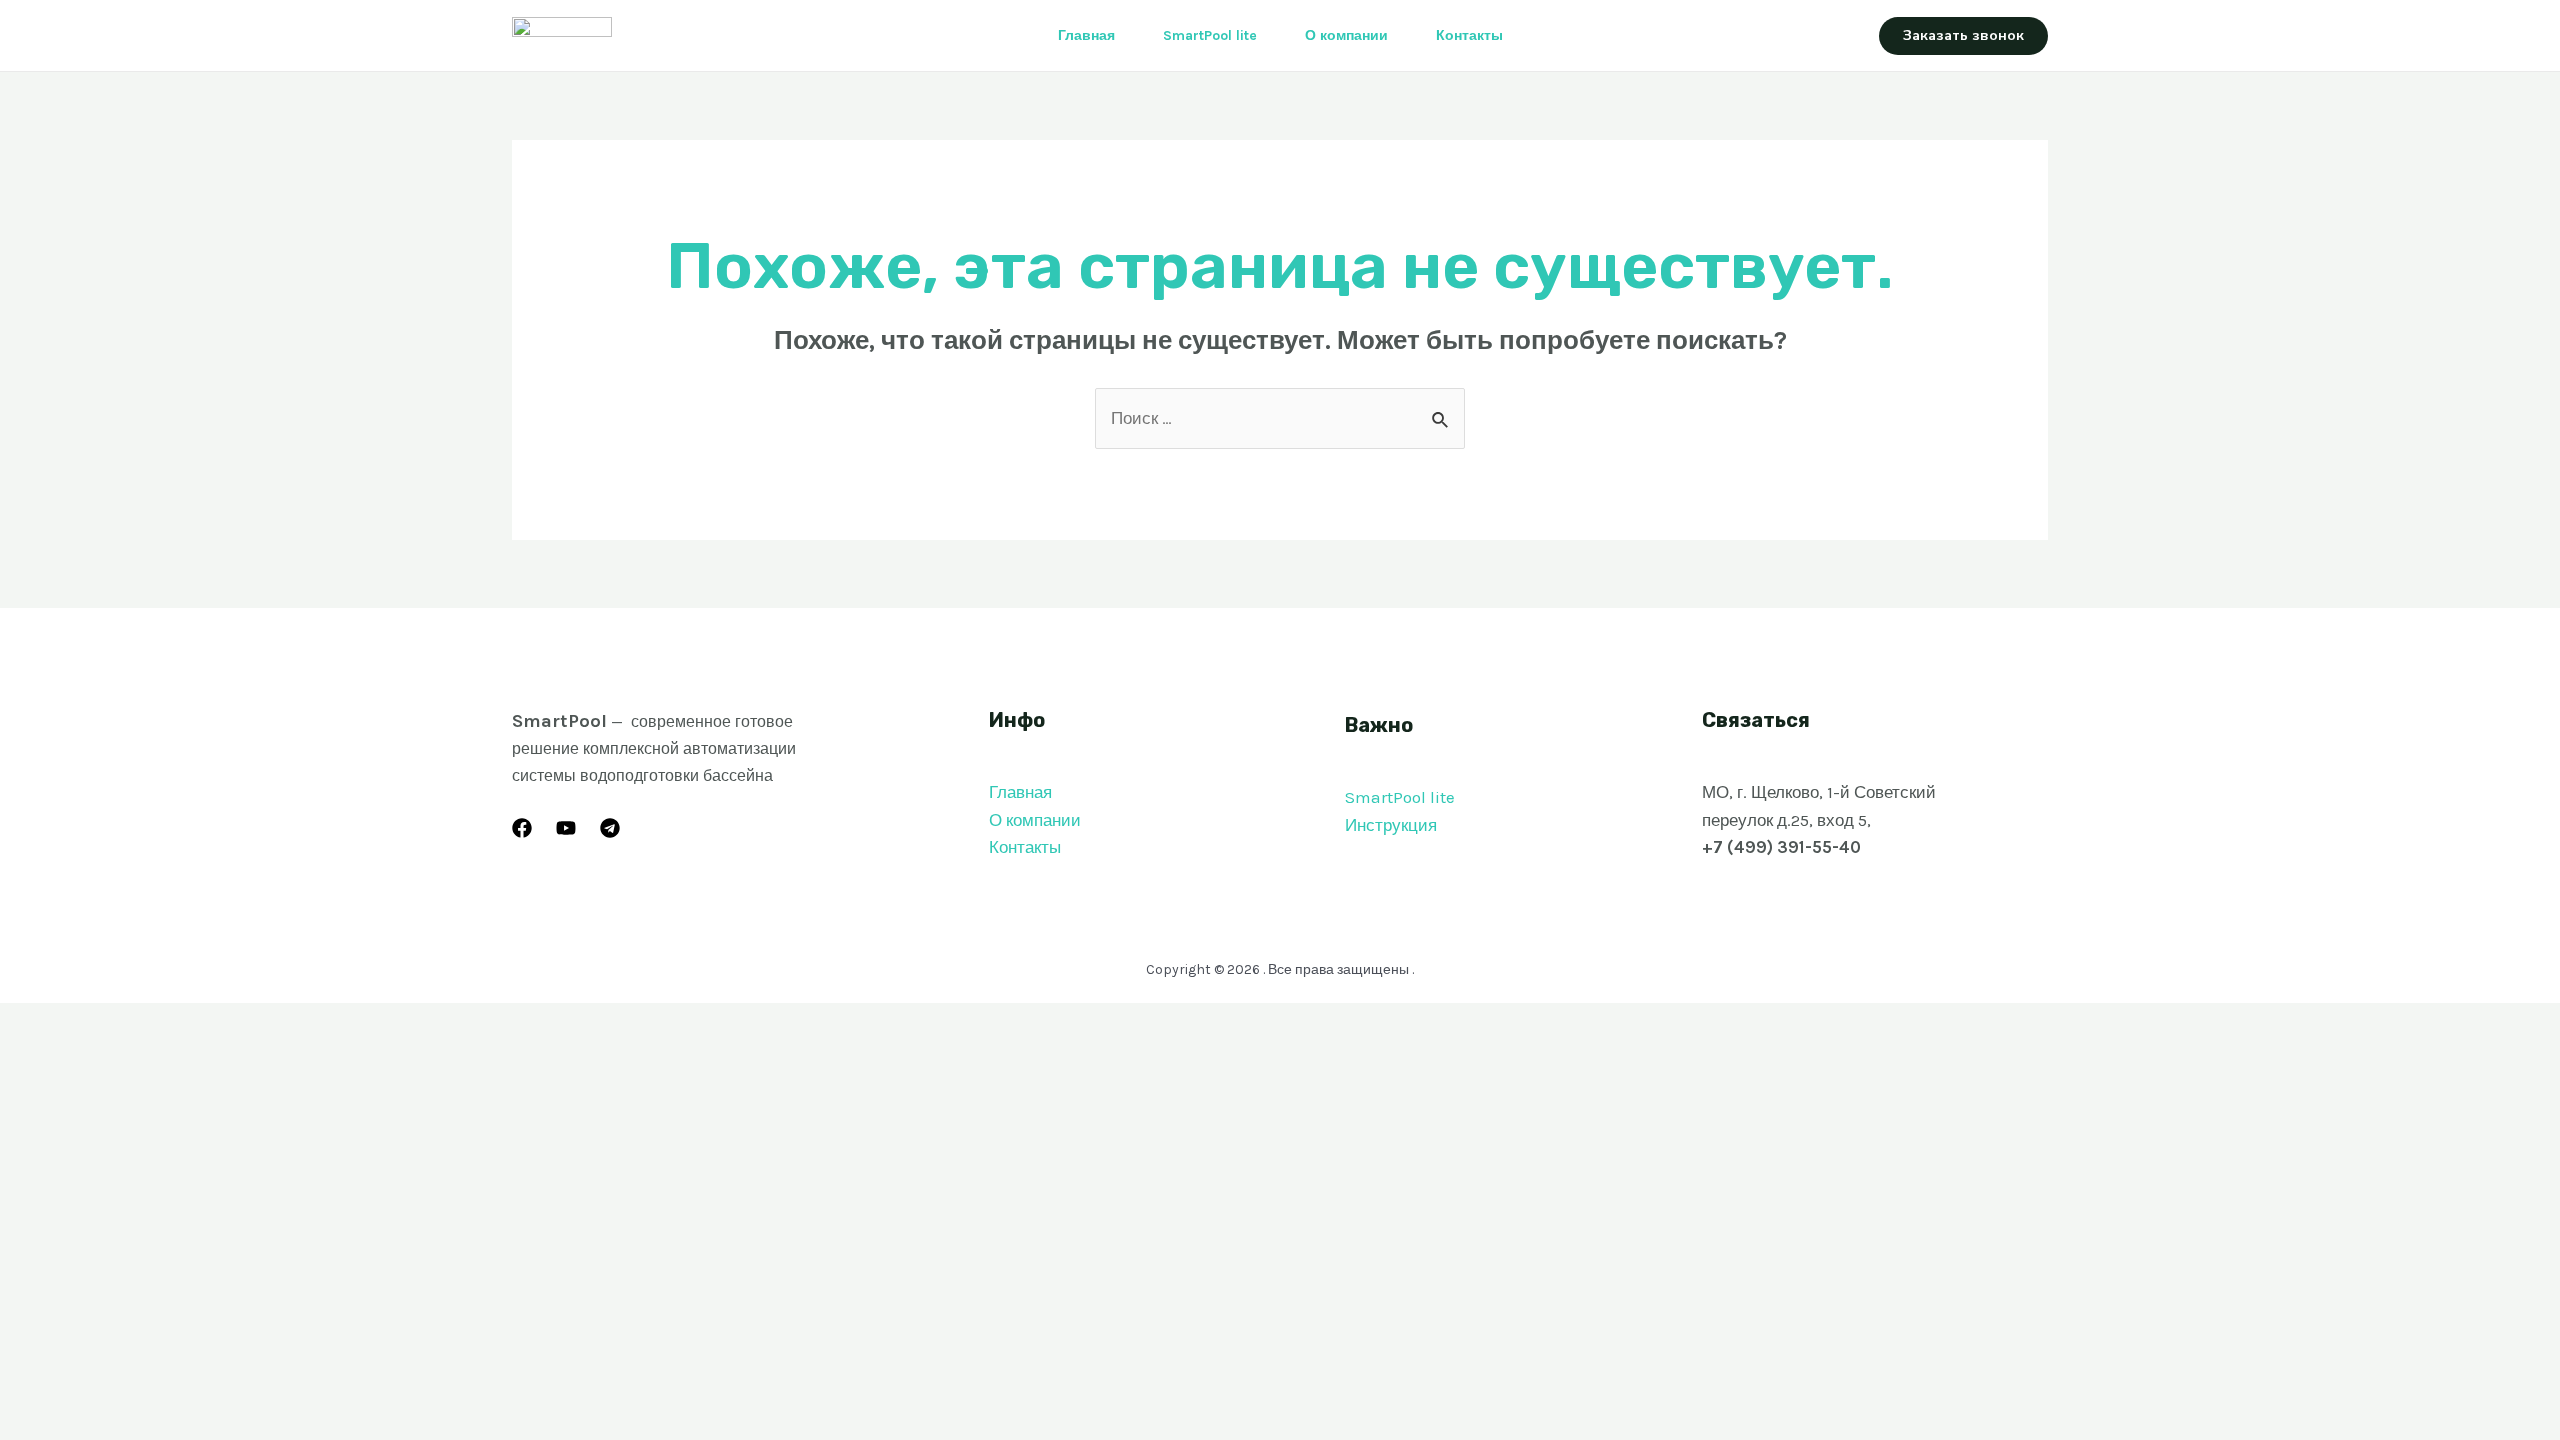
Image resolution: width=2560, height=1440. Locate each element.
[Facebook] (522, 828)
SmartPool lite (1210, 35)
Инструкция (1391, 825)
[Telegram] (610, 828)
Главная (1086, 35)
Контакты (1469, 35)
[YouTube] (566, 828)
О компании (1346, 35)
